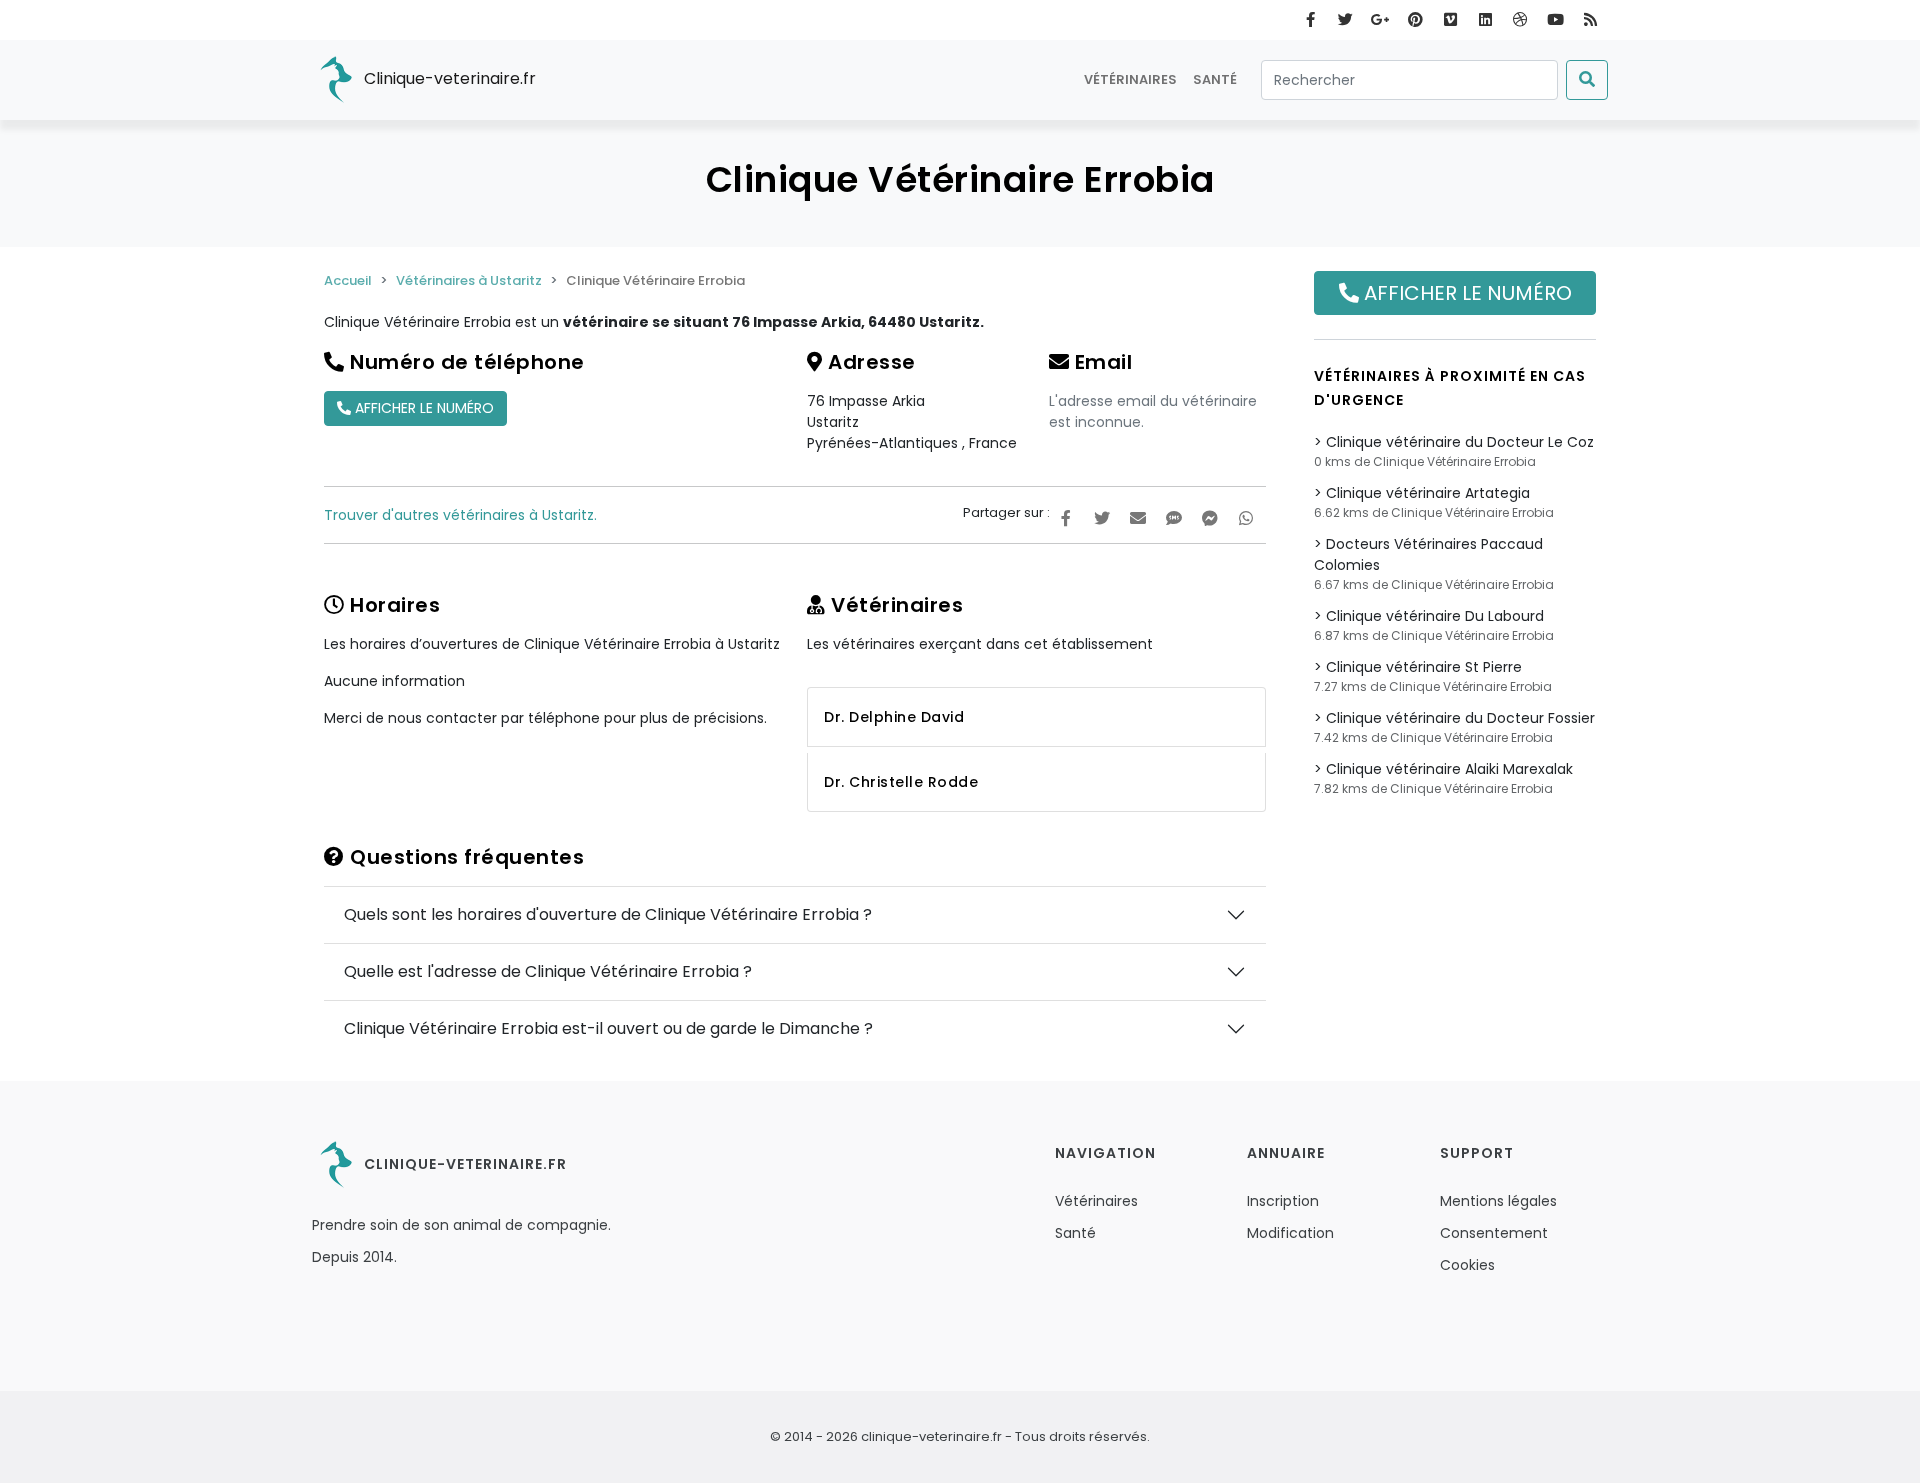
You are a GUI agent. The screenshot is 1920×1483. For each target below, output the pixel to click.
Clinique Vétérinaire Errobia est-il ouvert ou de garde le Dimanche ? (608, 1028)
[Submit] (1587, 80)
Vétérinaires (1130, 79)
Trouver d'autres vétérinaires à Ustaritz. (460, 515)
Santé (1215, 79)
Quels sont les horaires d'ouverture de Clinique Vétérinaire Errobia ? (608, 914)
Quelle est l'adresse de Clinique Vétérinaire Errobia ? (548, 971)
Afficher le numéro (422, 408)
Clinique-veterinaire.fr (448, 78)
